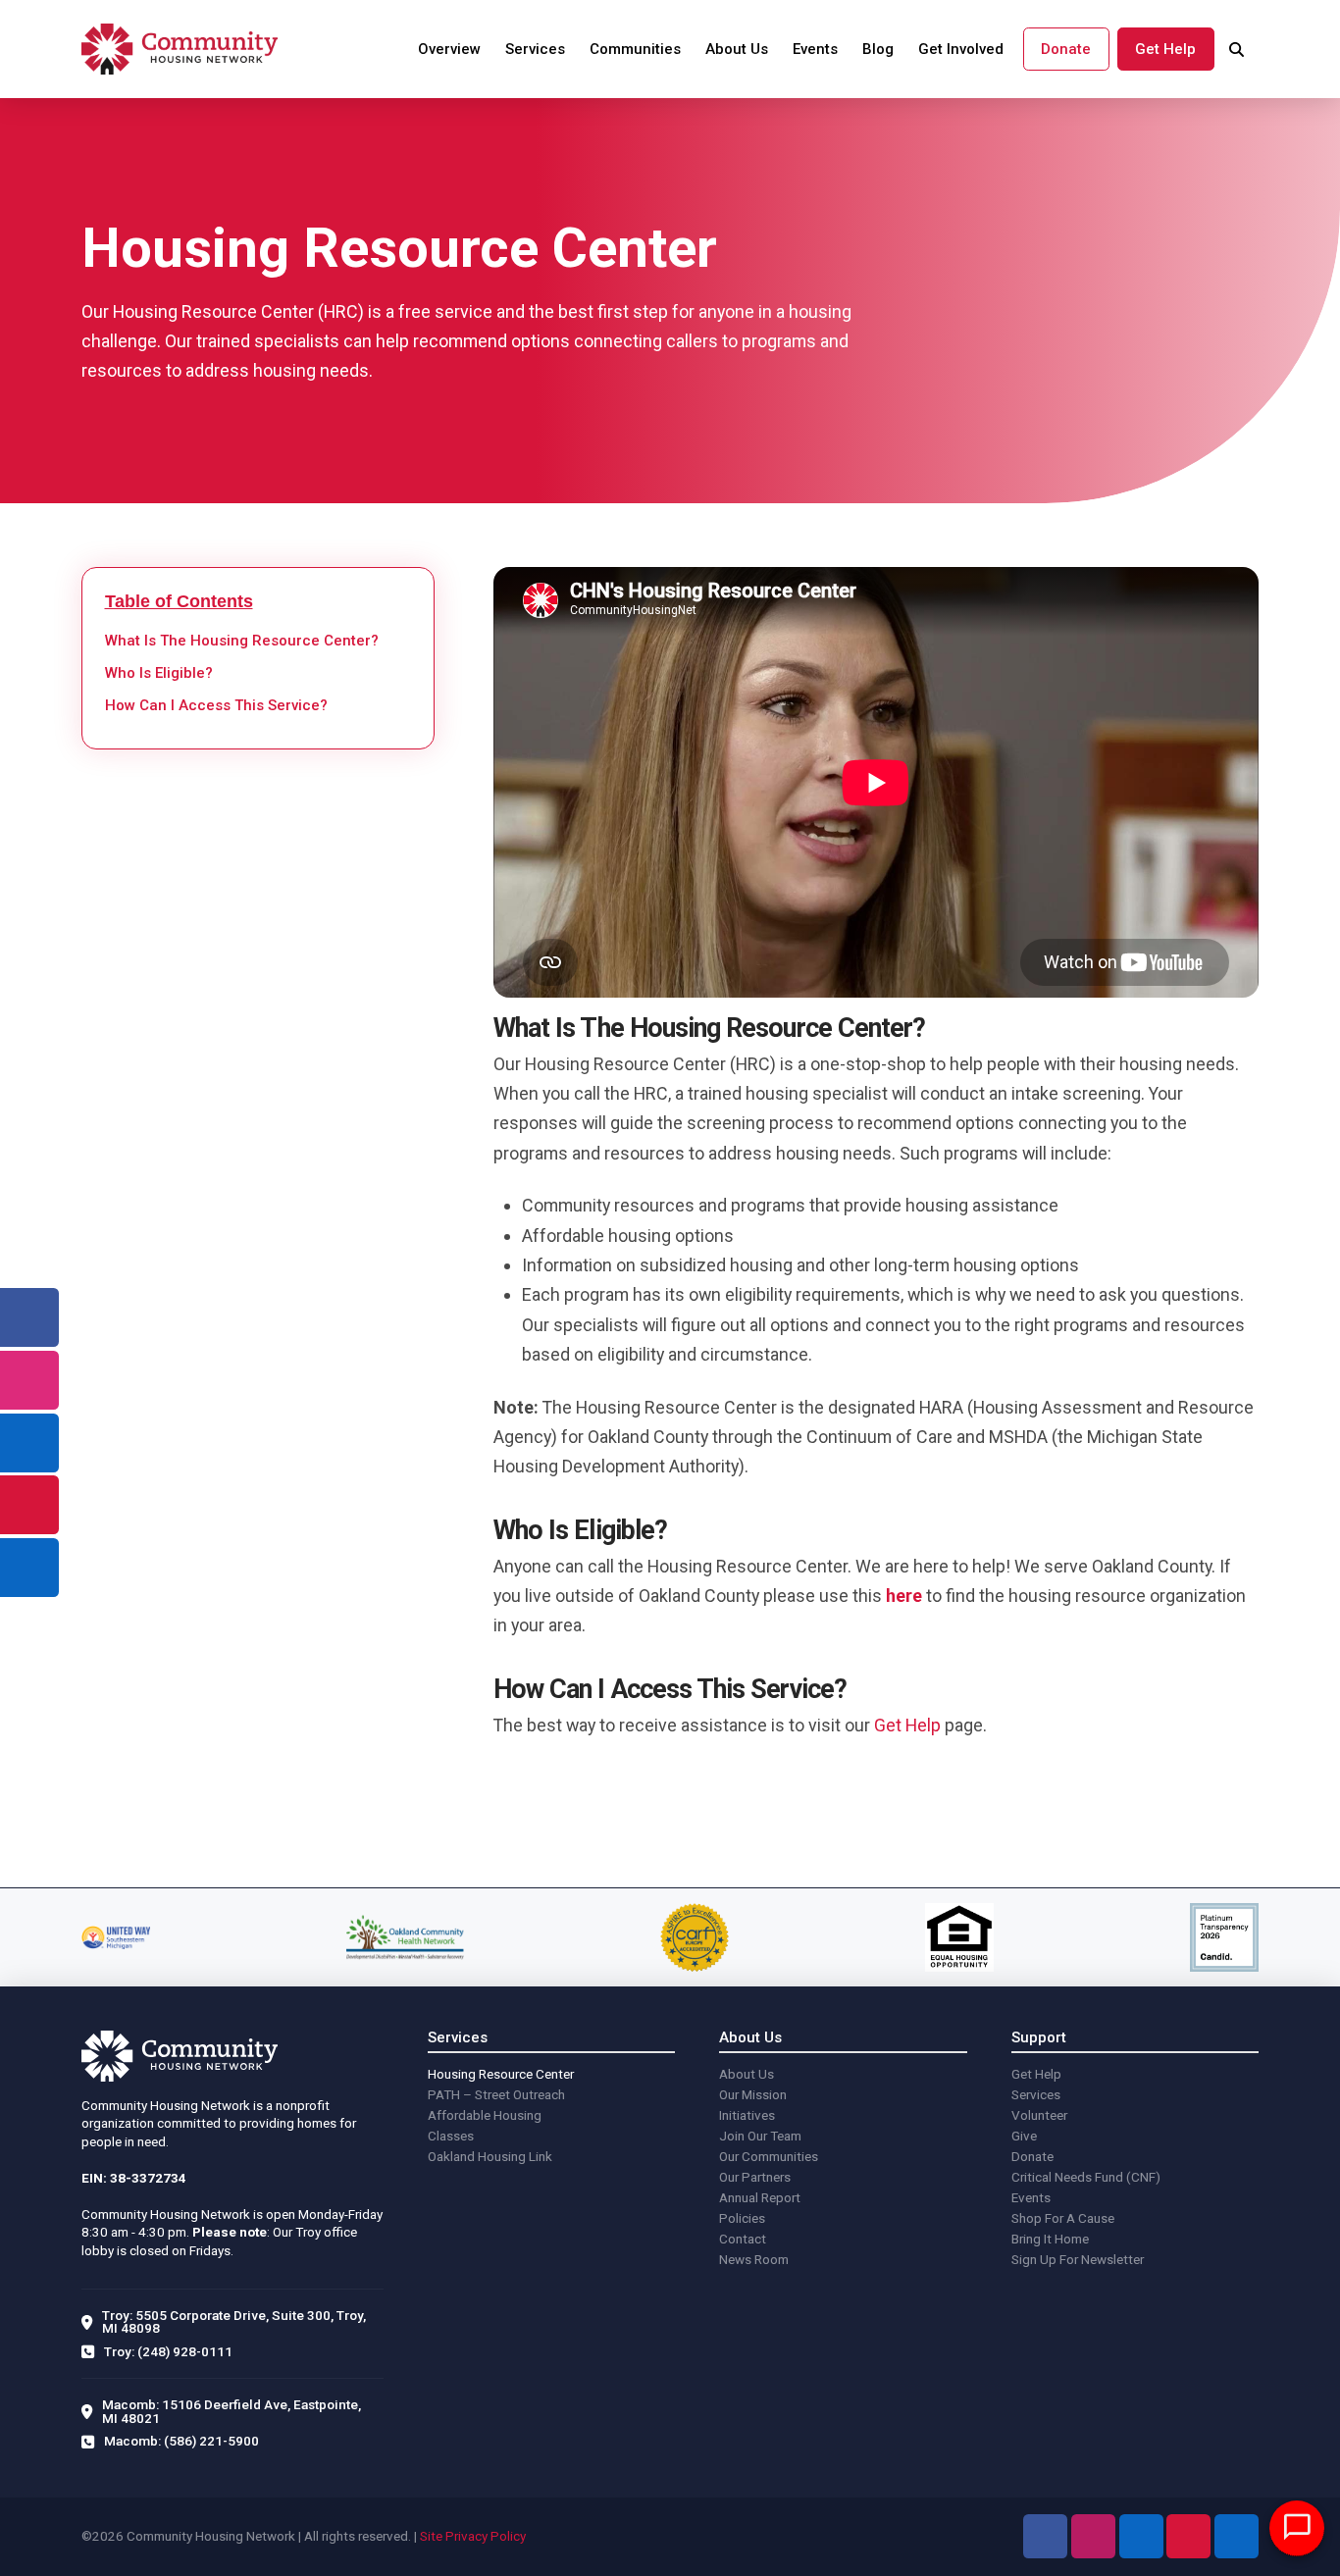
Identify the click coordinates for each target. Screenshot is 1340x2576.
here (904, 1596)
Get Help (907, 1725)
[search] (1237, 50)
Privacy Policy (486, 2536)
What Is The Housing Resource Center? (242, 642)
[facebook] (29, 1317)
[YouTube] (1188, 2536)
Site (431, 2536)
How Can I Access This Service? (216, 706)
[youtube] (29, 1505)
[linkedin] (29, 1443)
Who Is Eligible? (159, 674)
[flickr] (29, 1568)
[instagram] (29, 1380)
